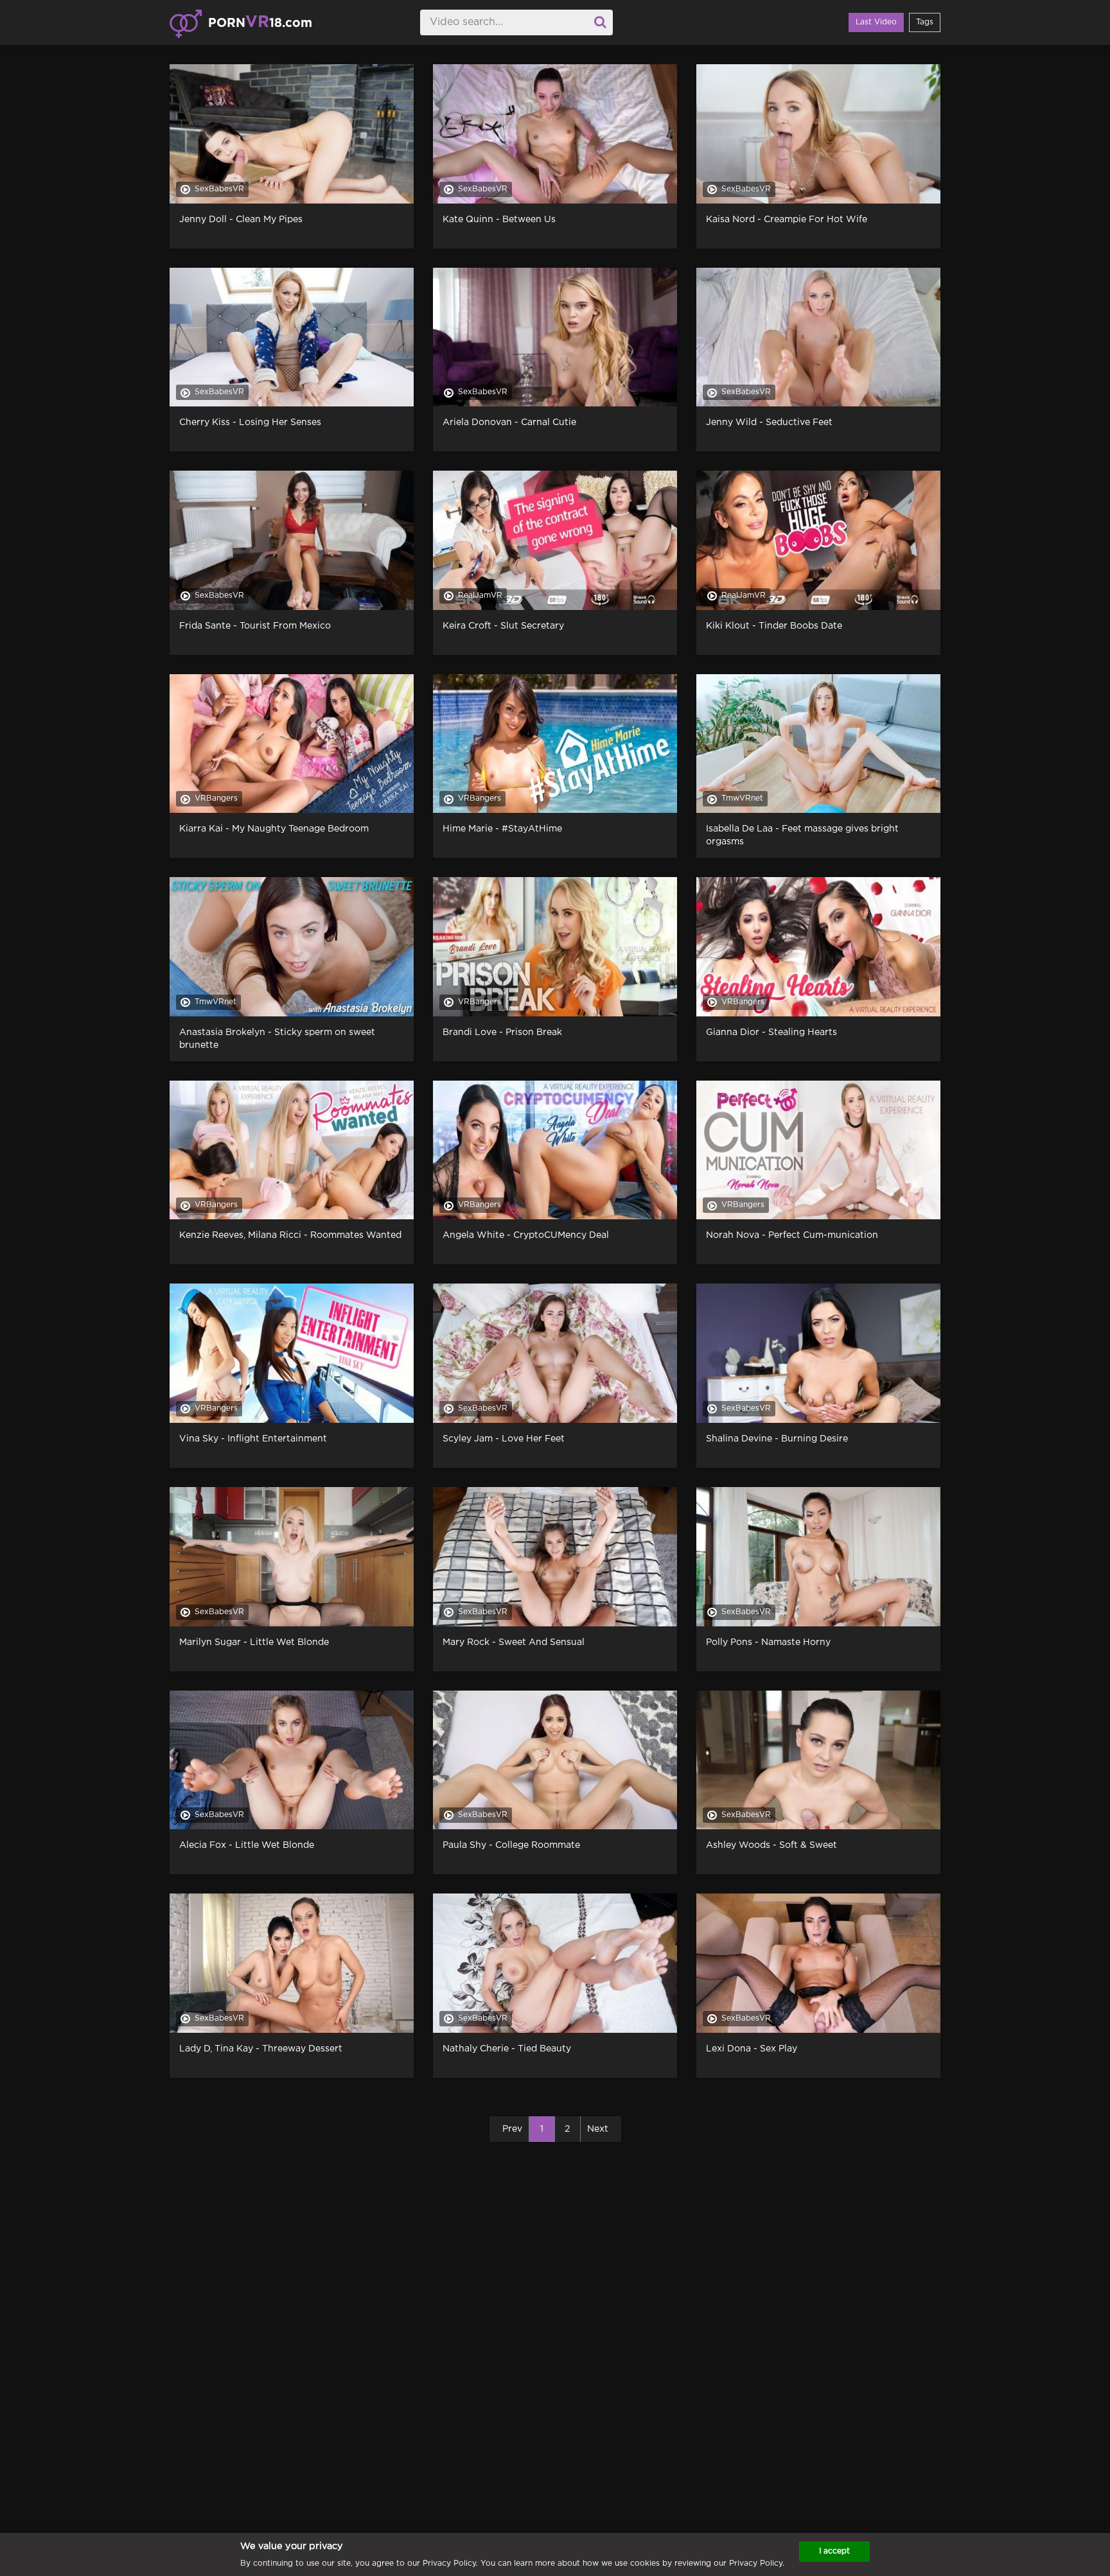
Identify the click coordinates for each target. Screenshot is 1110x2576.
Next (598, 2129)
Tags (925, 22)
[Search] (600, 22)
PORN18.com (260, 22)
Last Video (876, 22)
